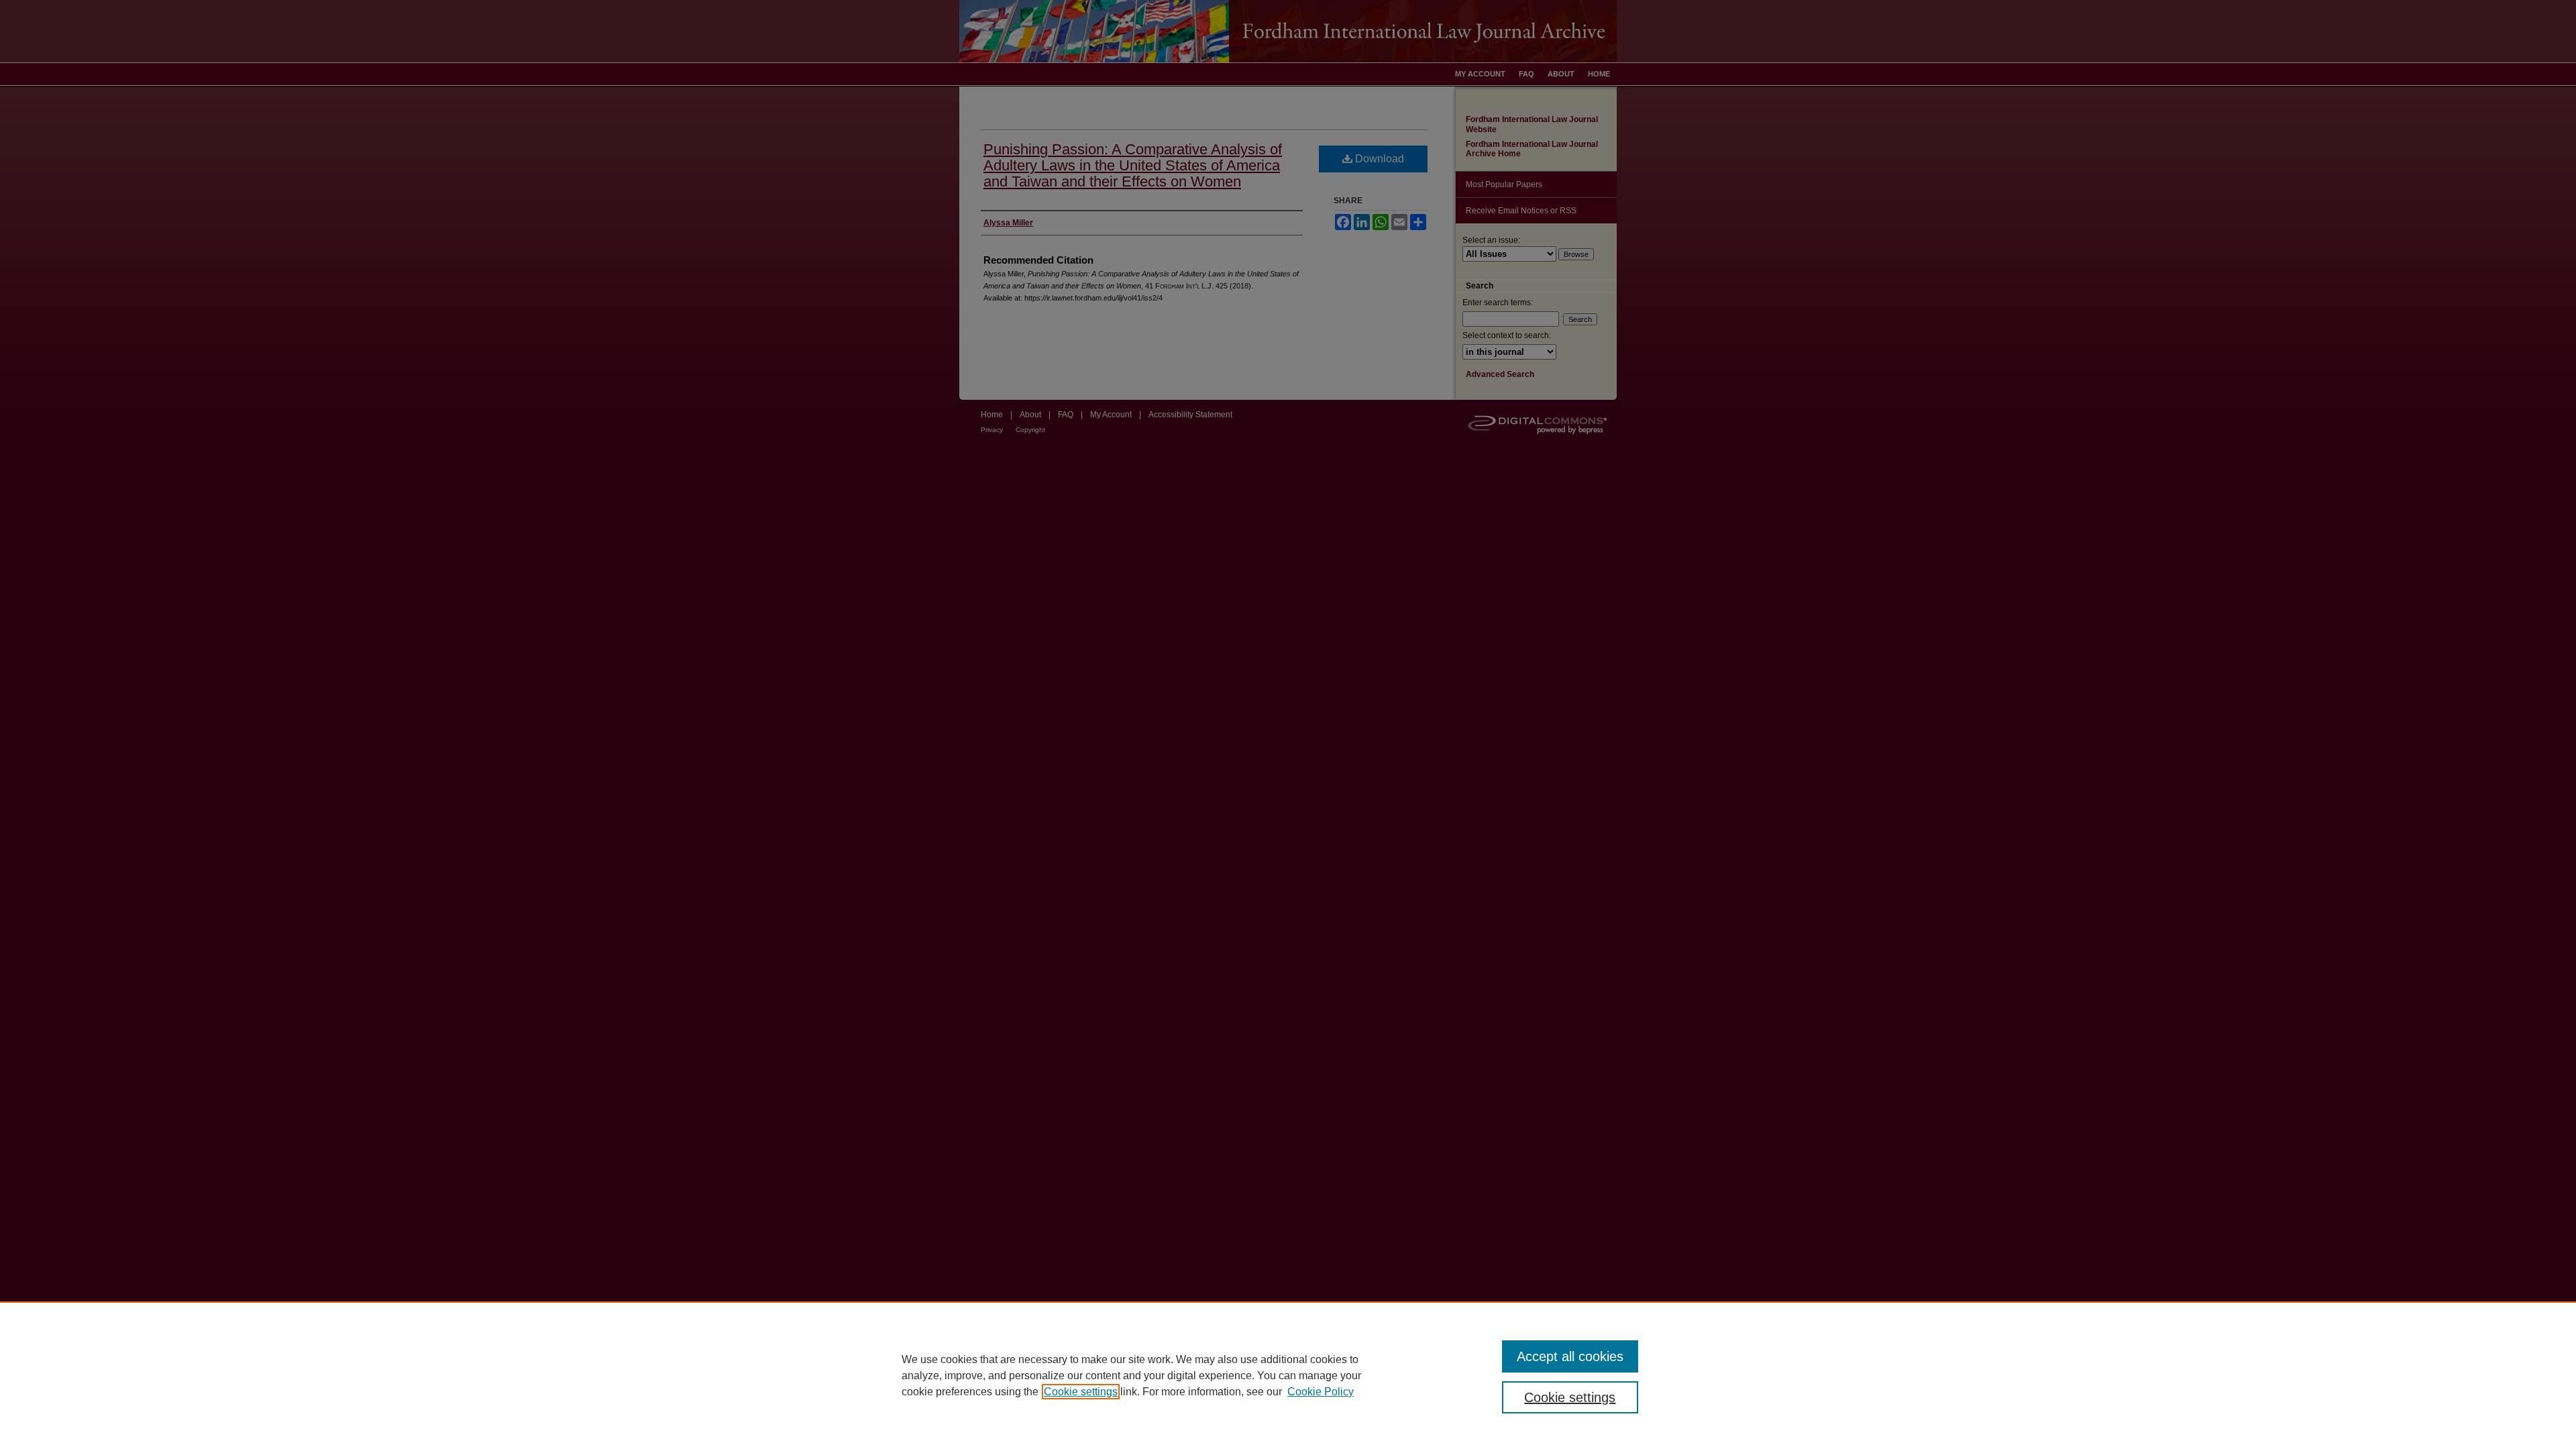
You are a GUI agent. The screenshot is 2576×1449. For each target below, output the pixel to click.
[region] (1288, 1375)
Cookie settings (1081, 1392)
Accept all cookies (1570, 1356)
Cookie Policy (1321, 1392)
